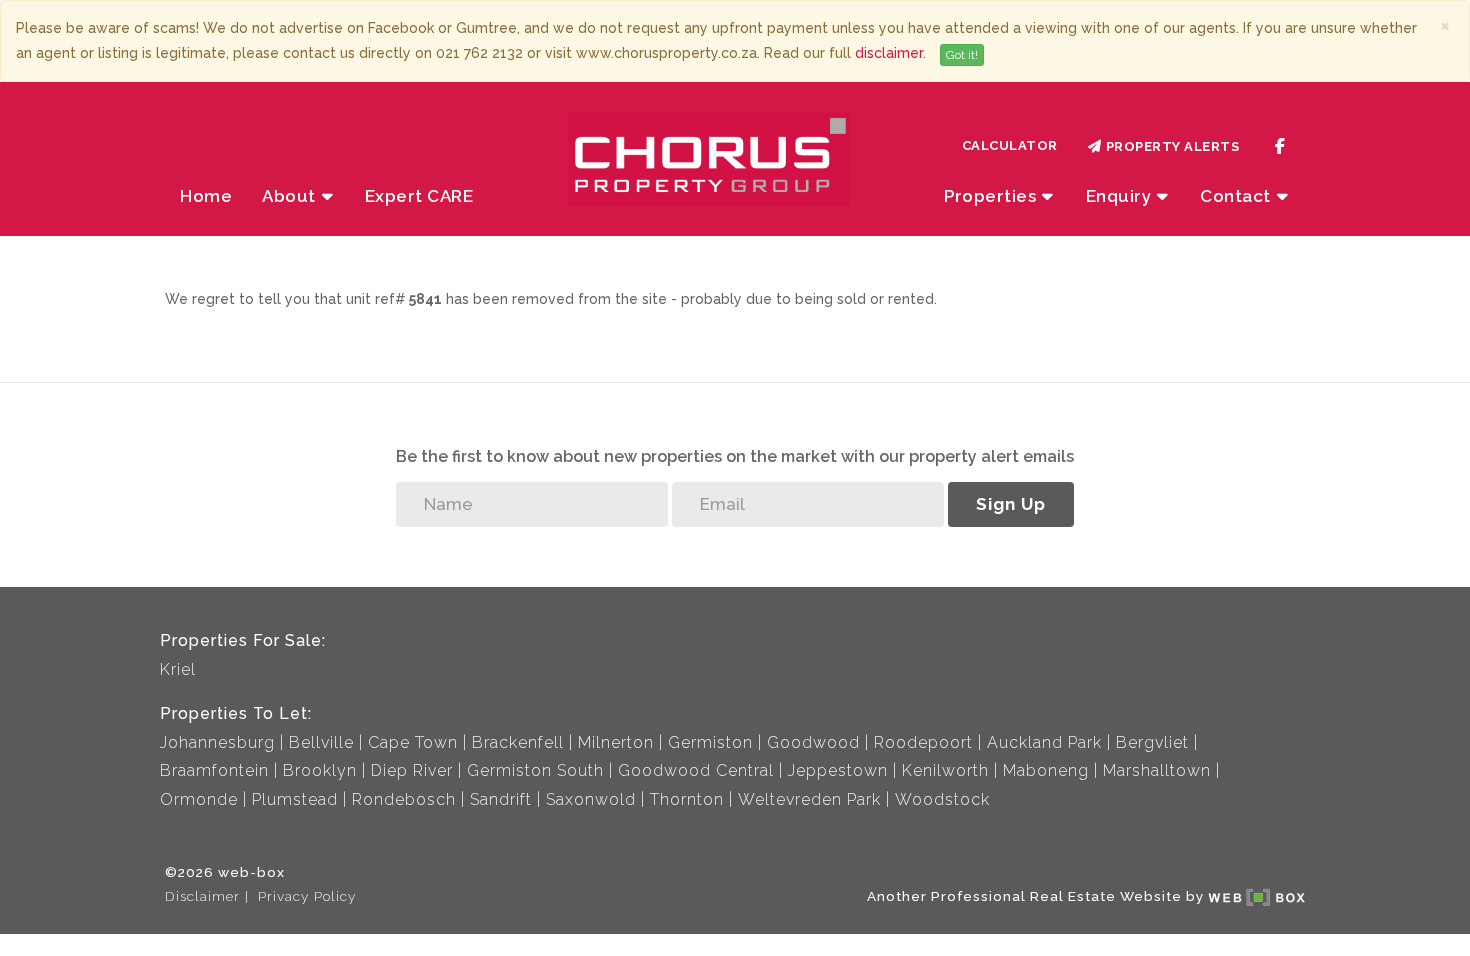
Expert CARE (419, 196)
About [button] (291, 196)
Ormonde (199, 799)
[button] (1128, 196)
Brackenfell (518, 742)
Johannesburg (217, 742)
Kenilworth (945, 770)
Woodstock (942, 799)
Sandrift (501, 799)
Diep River (412, 770)
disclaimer (889, 53)
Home (206, 196)
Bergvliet (1152, 742)
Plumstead (295, 799)
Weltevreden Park (809, 799)
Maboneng (1046, 770)
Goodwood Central (696, 770)
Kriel (178, 669)
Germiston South (535, 770)
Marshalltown (1157, 770)
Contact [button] (1237, 196)
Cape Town (413, 742)
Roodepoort (923, 742)
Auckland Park (1044, 742)
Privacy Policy (307, 896)
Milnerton (616, 742)
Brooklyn (320, 770)
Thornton (687, 799)
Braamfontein (214, 770)
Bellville (321, 742)
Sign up (1011, 504)
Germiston (710, 742)
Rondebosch (404, 799)
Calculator (1010, 145)
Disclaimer (202, 896)
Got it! (962, 55)
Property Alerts (1169, 146)
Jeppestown (838, 770)
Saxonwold (591, 799)
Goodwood (813, 742)
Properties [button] (992, 196)
